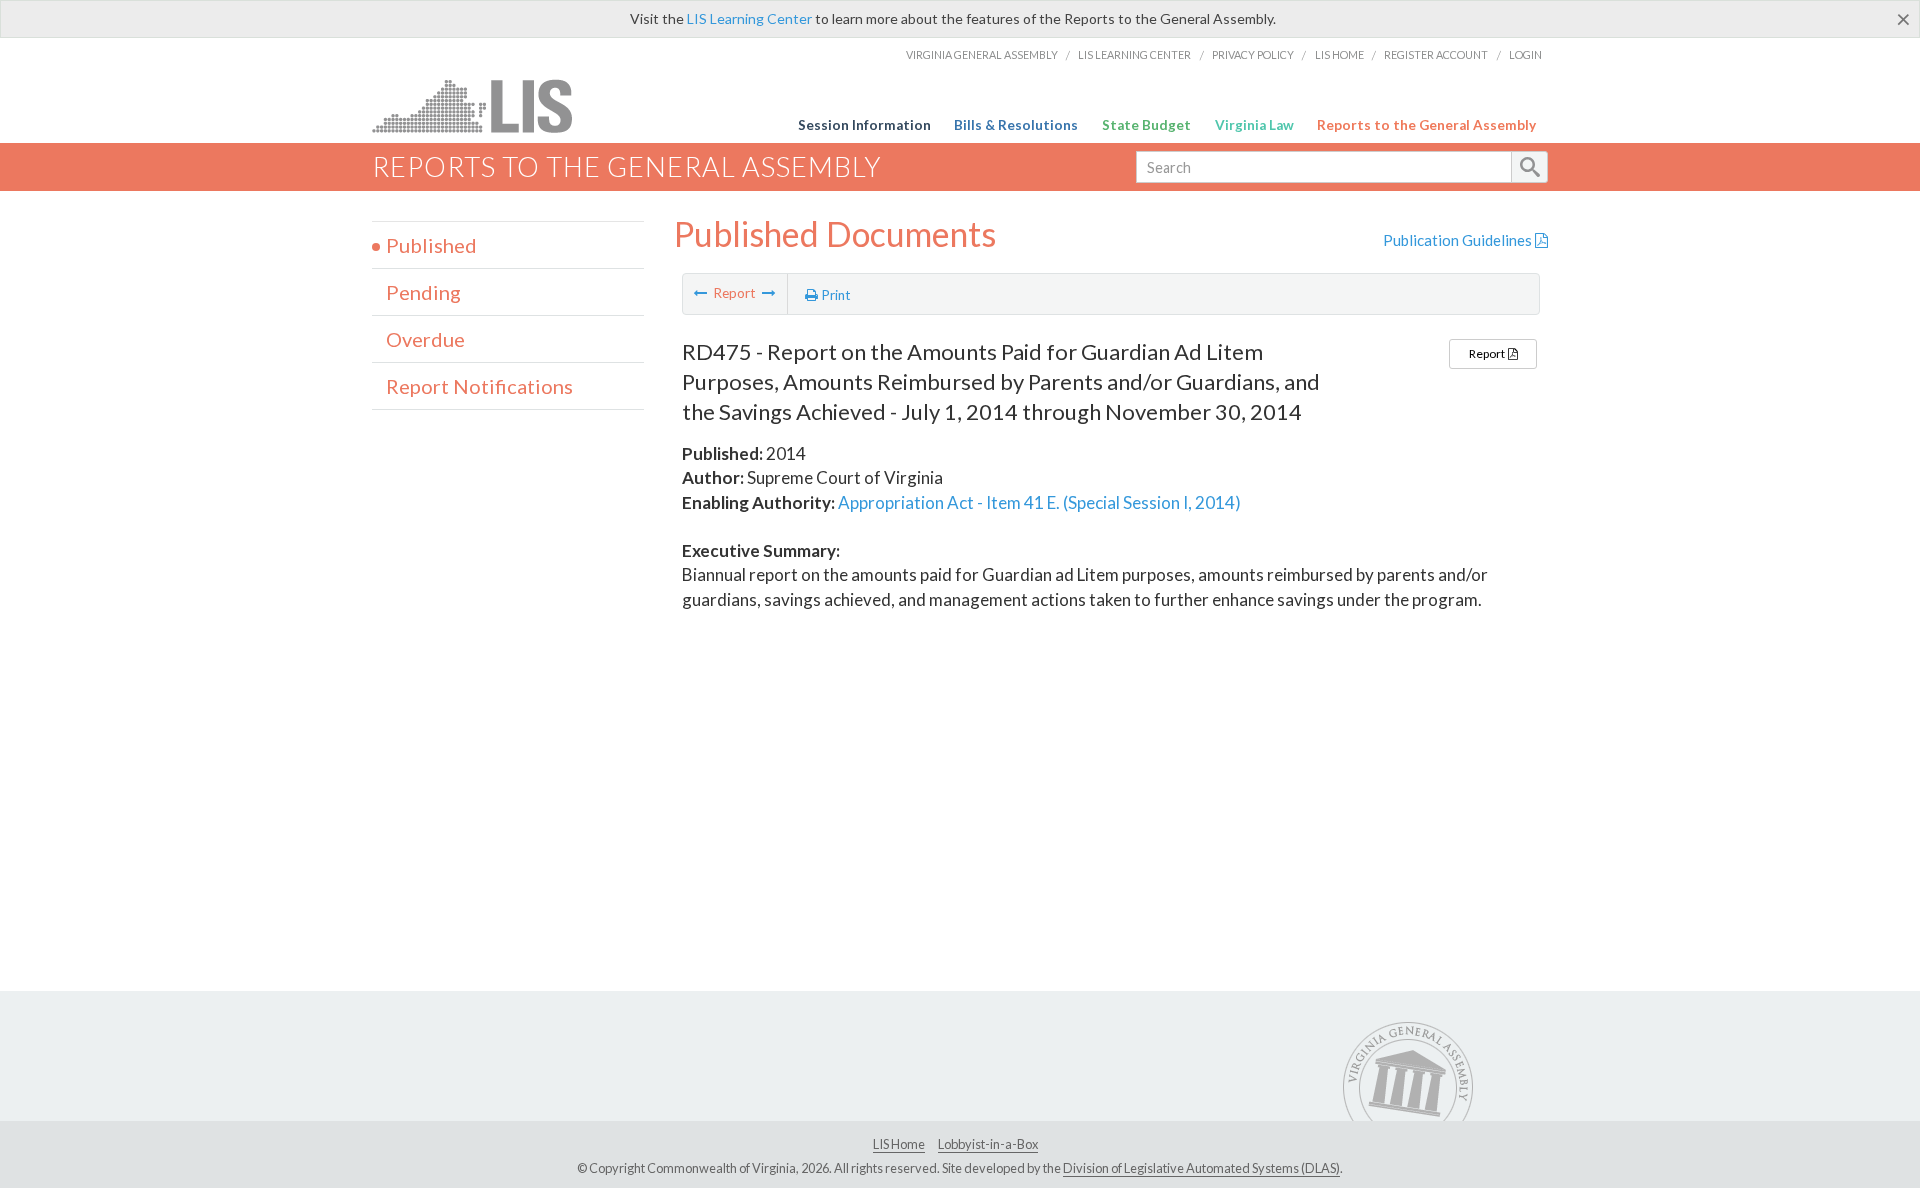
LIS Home (1339, 54)
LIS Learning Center (749, 18)
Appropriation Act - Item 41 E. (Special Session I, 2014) (1039, 502)
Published (431, 245)
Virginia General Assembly (982, 54)
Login (1525, 54)
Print (834, 295)
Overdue (425, 339)
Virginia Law (1254, 125)
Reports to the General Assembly (1426, 125)
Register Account (1436, 54)
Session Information (864, 125)
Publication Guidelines (1459, 240)
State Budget (1146, 125)
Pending (423, 292)
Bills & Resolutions (1016, 125)
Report (1488, 353)
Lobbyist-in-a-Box (988, 1144)
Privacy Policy (1253, 54)
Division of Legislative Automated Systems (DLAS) (1201, 1168)
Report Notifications (479, 386)
